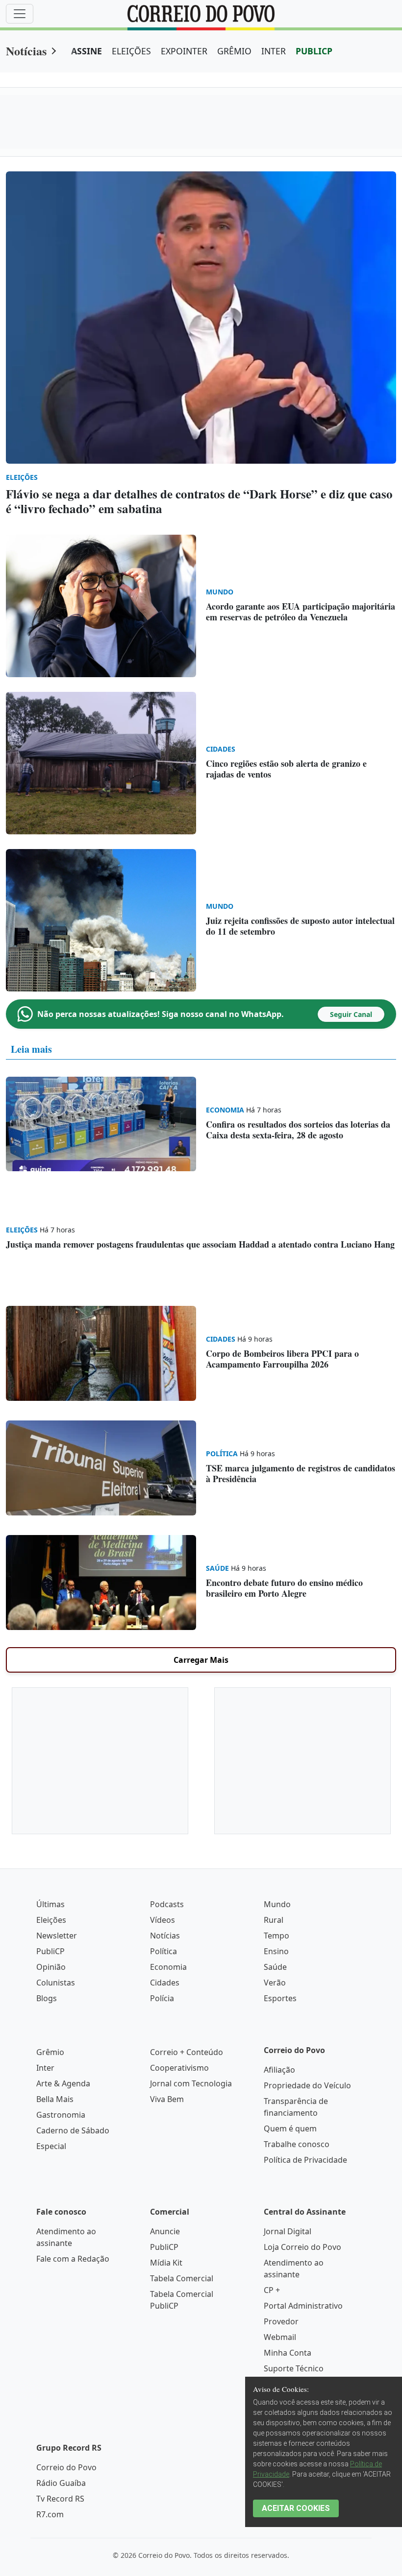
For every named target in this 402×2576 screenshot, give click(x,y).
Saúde (275, 1967)
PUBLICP (314, 51)
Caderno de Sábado (73, 2130)
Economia (168, 1967)
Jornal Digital (288, 2231)
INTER (274, 51)
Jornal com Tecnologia (191, 2083)
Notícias (26, 51)
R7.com (50, 2514)
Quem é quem (290, 2128)
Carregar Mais (201, 1660)
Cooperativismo (179, 2068)
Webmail (280, 2337)
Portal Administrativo (303, 2306)
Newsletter (57, 1936)
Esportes (280, 1998)
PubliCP (50, 1951)
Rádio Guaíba (61, 2483)
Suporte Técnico (294, 2368)
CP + (272, 2290)
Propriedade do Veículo (307, 2085)
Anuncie (165, 2231)
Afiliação (279, 2070)
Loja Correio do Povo (302, 2247)
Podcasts (167, 1904)
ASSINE (87, 51)
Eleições (51, 1920)
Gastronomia (61, 2115)
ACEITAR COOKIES (296, 2508)
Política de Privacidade (305, 2160)
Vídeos (163, 1920)
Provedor (281, 2321)
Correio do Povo (66, 2467)
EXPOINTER (184, 51)
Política (163, 1951)
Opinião (51, 1967)
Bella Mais (55, 2099)
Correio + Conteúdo (187, 2052)
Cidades (165, 1983)
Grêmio (50, 2052)
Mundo (277, 1904)
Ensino (276, 1951)
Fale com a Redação (73, 2259)
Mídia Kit (166, 2263)
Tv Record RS (60, 2499)
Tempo (276, 1936)
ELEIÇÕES (131, 51)
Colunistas (56, 1983)
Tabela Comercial (182, 2278)
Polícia (162, 1998)
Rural (274, 1920)
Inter (45, 2068)
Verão (275, 1983)
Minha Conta (288, 2353)
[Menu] (20, 14)
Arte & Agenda (63, 2083)
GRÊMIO (234, 51)
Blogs (47, 1998)
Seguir (351, 1014)
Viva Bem (167, 2099)
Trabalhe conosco (297, 2144)
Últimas (50, 1904)
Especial (51, 2146)
